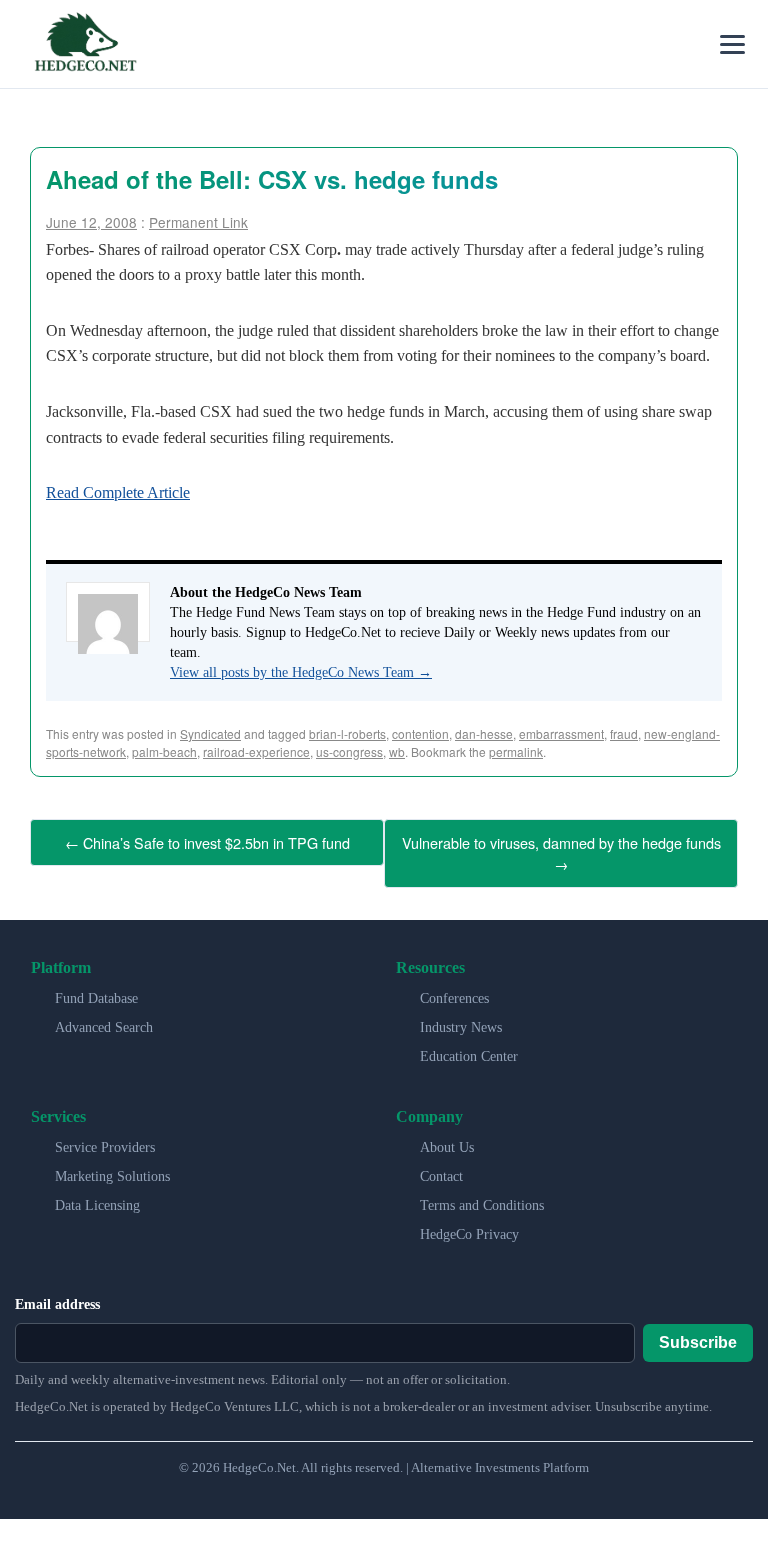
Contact (441, 1169)
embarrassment (561, 733)
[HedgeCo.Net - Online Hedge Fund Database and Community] (85, 44)
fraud (624, 733)
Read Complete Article (118, 492)
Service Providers (105, 1140)
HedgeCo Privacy (469, 1227)
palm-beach (164, 751)
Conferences (454, 991)
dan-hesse (484, 733)
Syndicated (210, 733)
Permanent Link (198, 222)
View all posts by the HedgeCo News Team (301, 672)
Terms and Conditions (482, 1198)
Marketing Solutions (112, 1169)
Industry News (461, 1020)
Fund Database (96, 991)
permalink (516, 751)
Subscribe (698, 1335)
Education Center (469, 1049)
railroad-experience (256, 751)
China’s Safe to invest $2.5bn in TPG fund (207, 840)
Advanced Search (104, 1020)
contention (420, 733)
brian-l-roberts (347, 733)
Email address (57, 1297)
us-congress (349, 751)
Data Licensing (97, 1198)
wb (397, 751)
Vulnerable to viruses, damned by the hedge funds (561, 849)
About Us (447, 1140)
